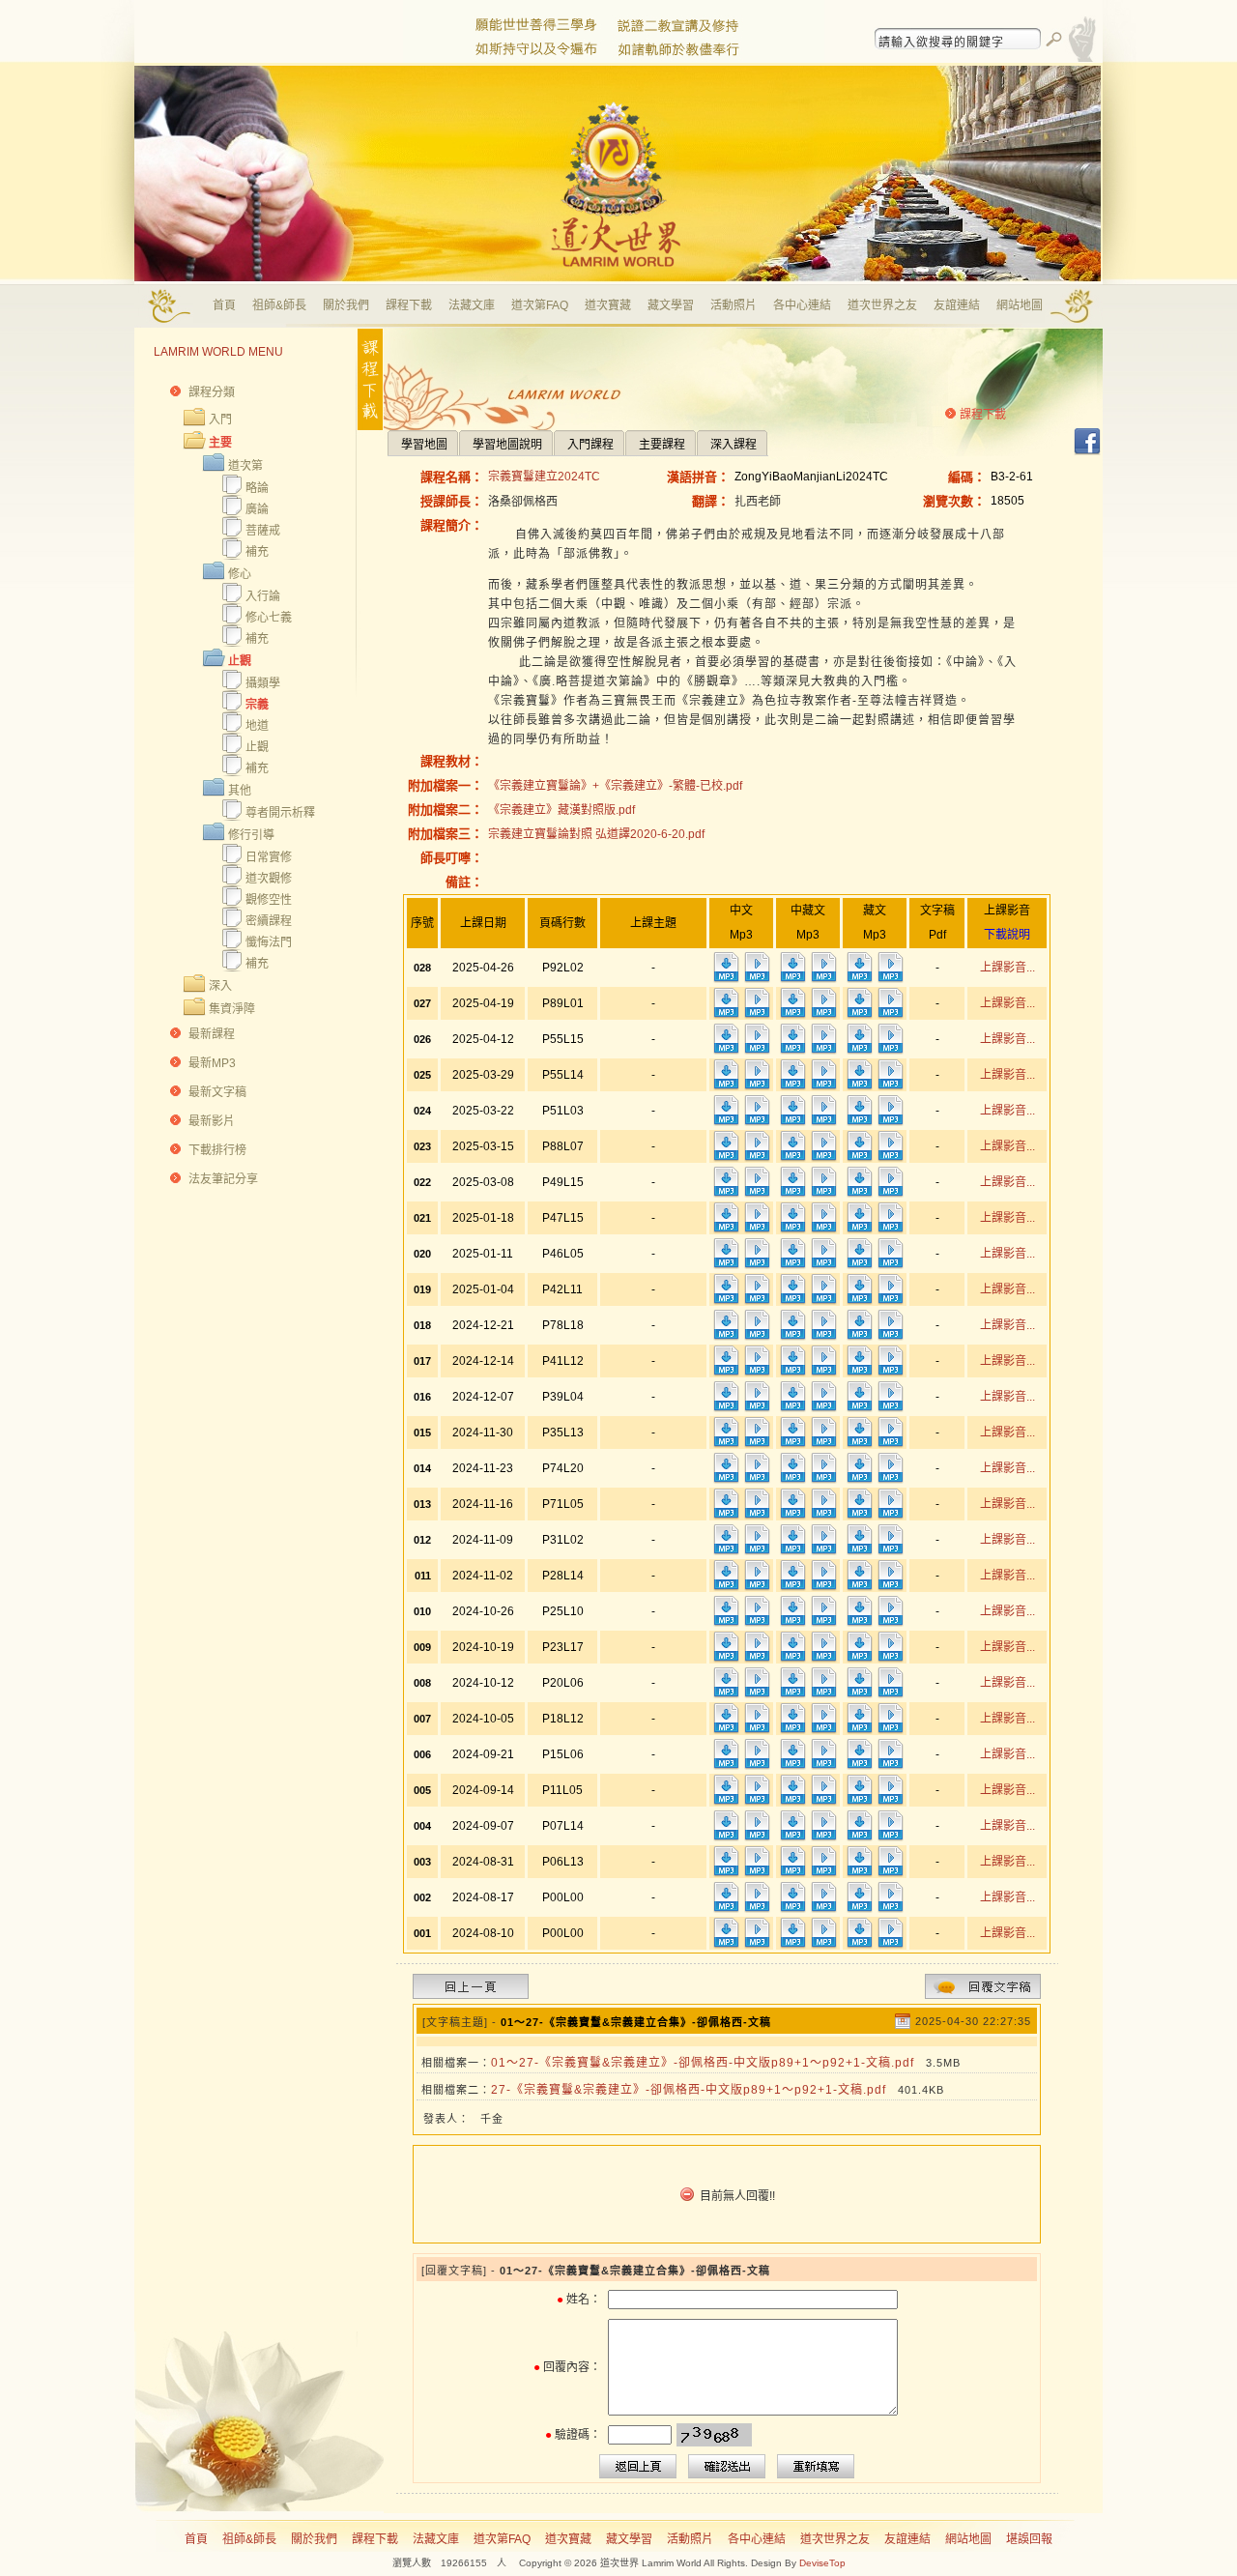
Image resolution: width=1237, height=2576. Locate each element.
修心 (240, 574)
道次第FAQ (540, 305)
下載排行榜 (217, 1150)
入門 (220, 420)
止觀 (240, 661)
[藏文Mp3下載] (859, 979)
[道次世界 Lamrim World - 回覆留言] (983, 1995)
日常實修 (269, 857)
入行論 (263, 596)
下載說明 (1007, 935)
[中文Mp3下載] (726, 979)
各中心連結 (802, 305)
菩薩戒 (263, 531)
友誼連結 (957, 305)
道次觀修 (269, 879)
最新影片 (212, 1121)
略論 (257, 488)
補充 (257, 552)
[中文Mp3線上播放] (757, 979)
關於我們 (346, 305)
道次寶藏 (608, 305)
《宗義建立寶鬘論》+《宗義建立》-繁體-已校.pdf (615, 786)
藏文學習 (671, 305)
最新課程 (212, 1034)
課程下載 (409, 305)
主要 (220, 443)
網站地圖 (1020, 305)
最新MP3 (212, 1063)
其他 (240, 791)
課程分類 (212, 392)
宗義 (257, 705)
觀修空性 (269, 900)
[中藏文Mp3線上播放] (823, 979)
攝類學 (263, 683)
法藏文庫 (472, 305)
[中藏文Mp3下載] (792, 979)
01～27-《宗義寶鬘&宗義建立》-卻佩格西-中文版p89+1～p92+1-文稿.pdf (703, 2063)
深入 (220, 986)
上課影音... (1007, 968)
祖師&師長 (279, 305)
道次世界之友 (882, 305)
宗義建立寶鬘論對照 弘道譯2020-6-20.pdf (596, 834)
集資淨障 (232, 1009)
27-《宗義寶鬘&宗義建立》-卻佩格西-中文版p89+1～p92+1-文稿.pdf (689, 2090)
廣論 (257, 509)
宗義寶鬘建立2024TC (544, 477)
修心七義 (269, 618)
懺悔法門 (269, 942)
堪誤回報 (1029, 2539)
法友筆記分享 (223, 1179)
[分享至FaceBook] (1087, 452)
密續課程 (269, 921)
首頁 (224, 305)
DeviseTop (822, 2563)
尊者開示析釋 (280, 813)
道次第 (245, 466)
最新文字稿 (217, 1092)
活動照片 (734, 305)
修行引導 (251, 835)
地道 (257, 726)
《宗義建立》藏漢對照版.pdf (561, 810)
